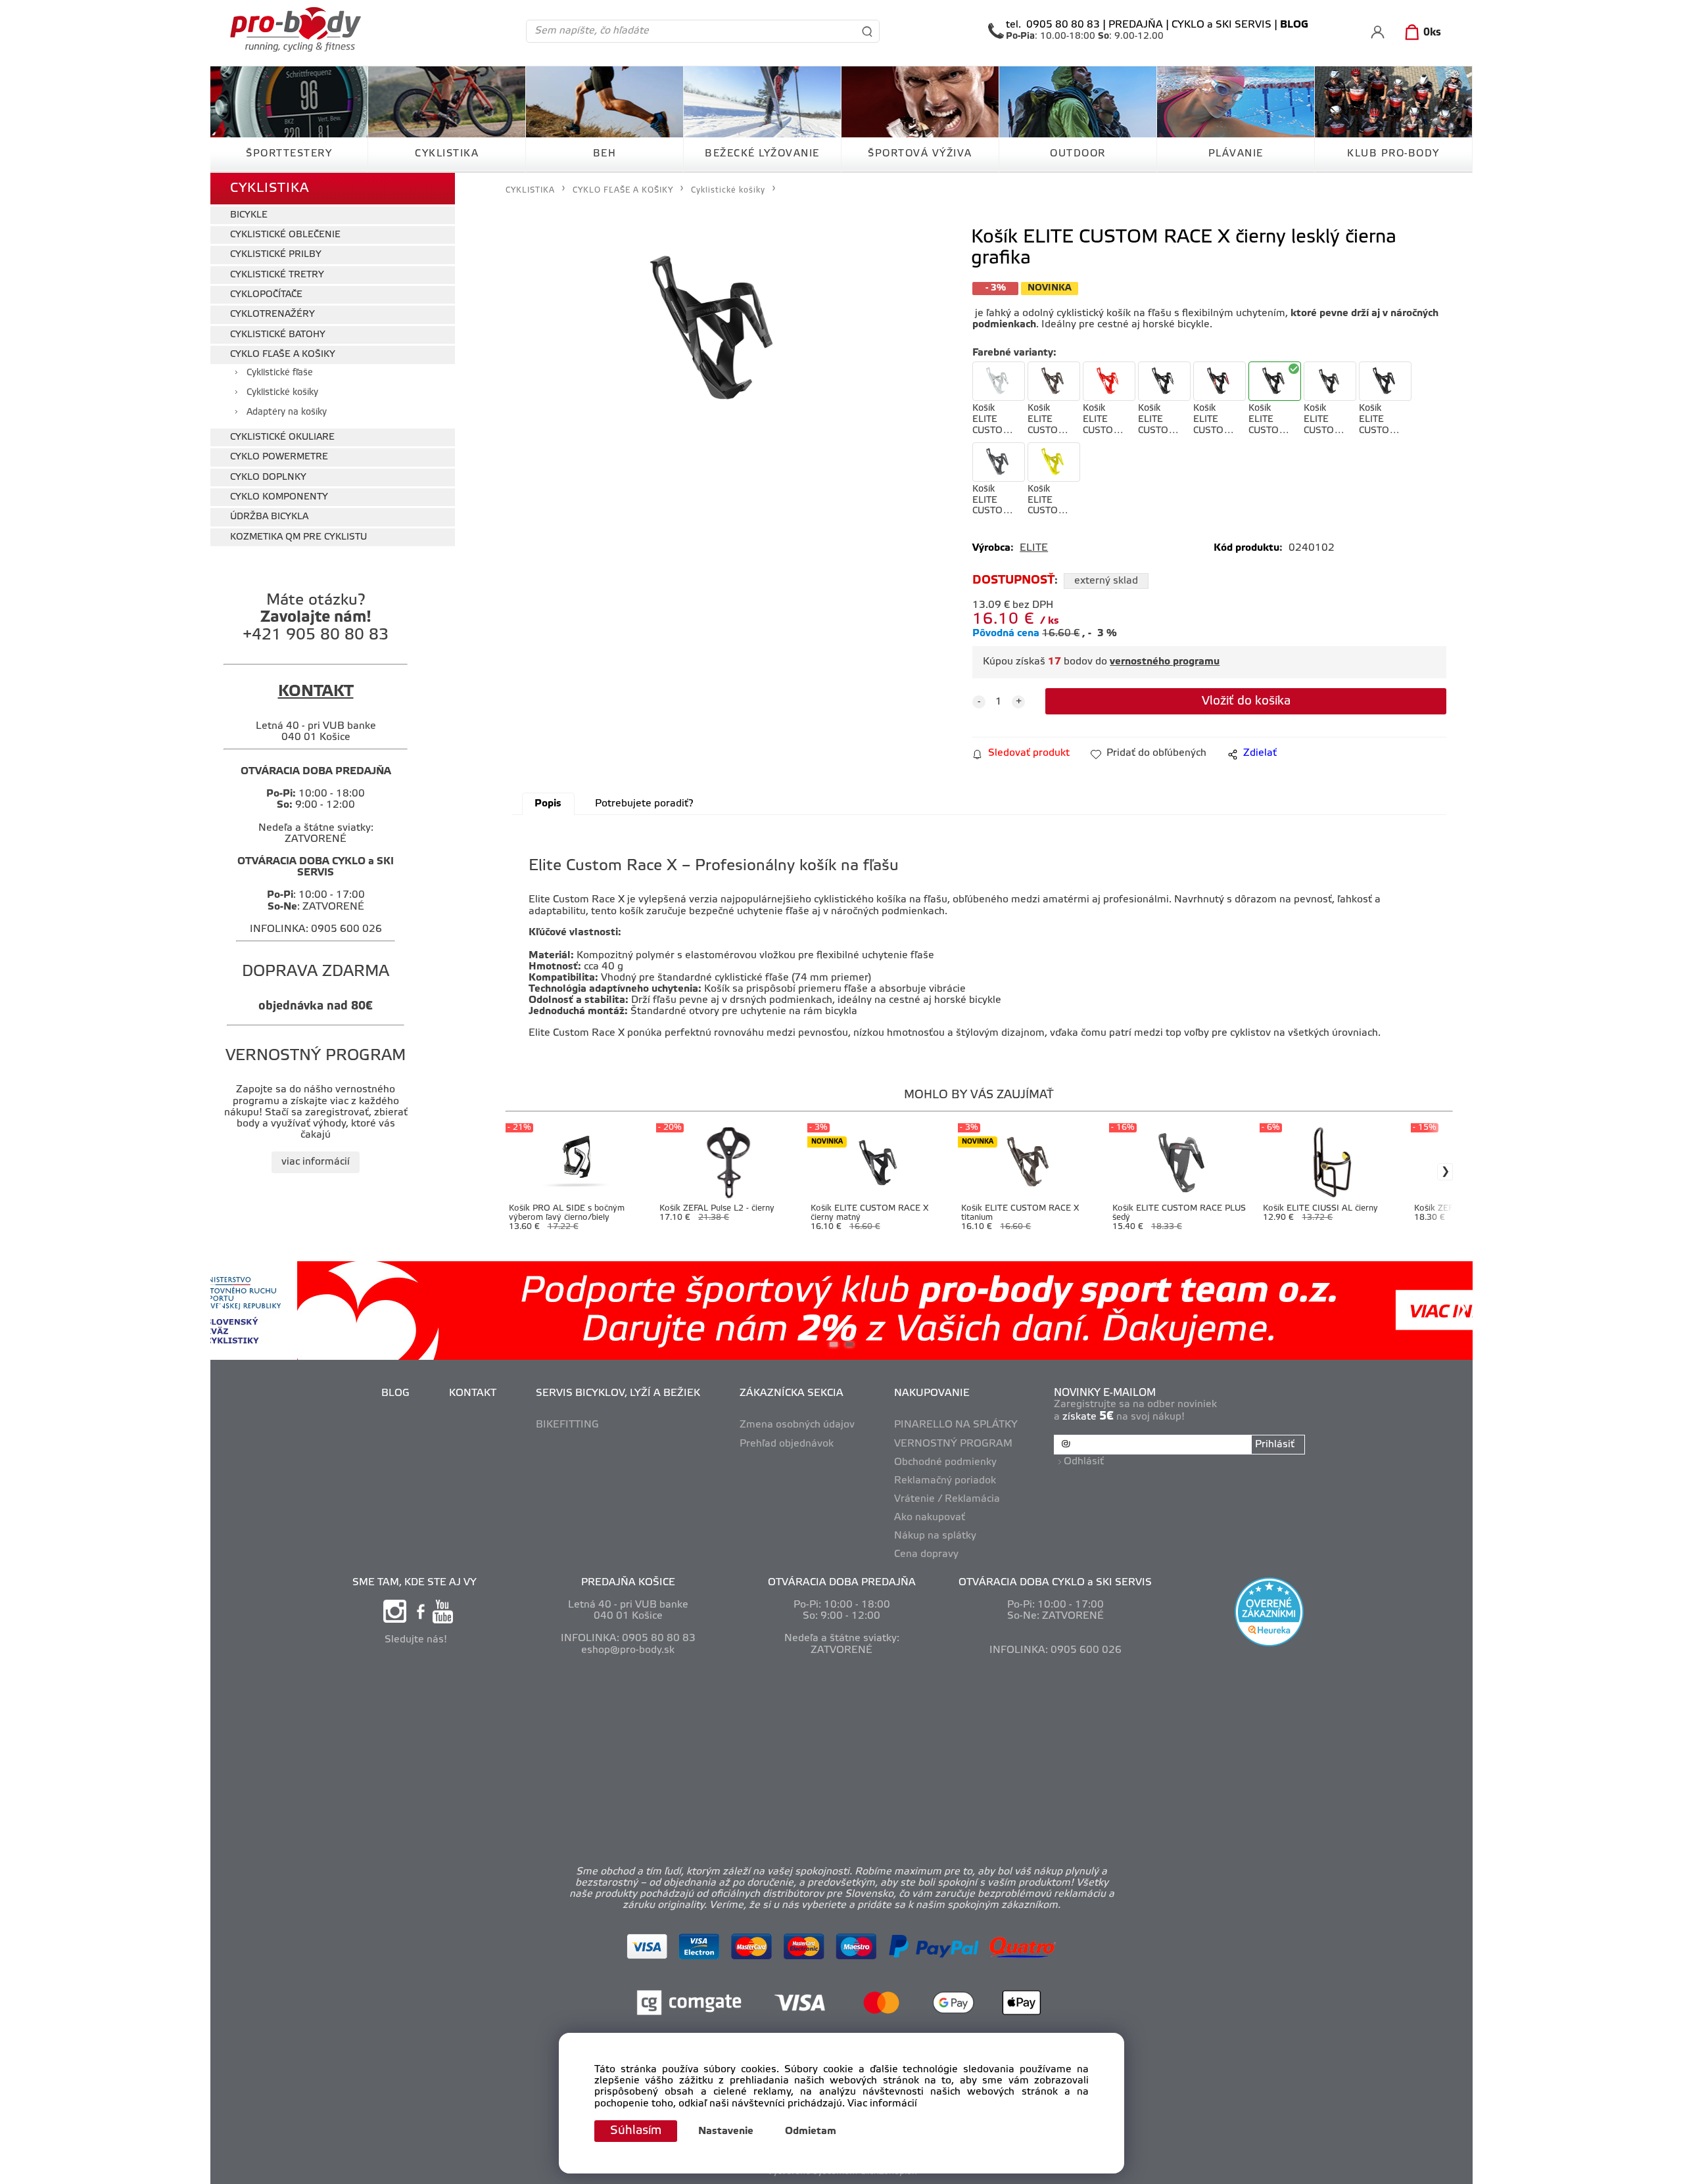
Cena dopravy (926, 1554)
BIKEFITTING (567, 1425)
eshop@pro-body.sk (628, 1650)
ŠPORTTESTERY (289, 154)
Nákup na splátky (935, 1536)
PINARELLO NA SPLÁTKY (956, 1425)
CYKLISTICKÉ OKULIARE (282, 437)
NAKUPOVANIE (932, 1393)
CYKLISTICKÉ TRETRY (277, 275)
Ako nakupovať (930, 1518)
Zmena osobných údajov (797, 1425)
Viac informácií (882, 2104)
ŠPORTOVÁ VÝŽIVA (920, 154)
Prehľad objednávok (787, 1444)
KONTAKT (473, 1393)
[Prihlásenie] (1378, 32)
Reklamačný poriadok (945, 1481)
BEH (605, 154)
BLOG (395, 1393)
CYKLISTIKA (447, 154)
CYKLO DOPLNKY (268, 477)
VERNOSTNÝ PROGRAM (953, 1444)
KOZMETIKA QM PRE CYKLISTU (298, 537)
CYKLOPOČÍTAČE (266, 295)
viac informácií (316, 1162)
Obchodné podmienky (945, 1462)
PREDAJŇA (1136, 25)
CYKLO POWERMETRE (279, 457)
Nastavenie (726, 2131)
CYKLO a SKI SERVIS (1221, 25)
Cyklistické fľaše (280, 373)
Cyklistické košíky (282, 393)
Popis (548, 804)
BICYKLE (249, 215)
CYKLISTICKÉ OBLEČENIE (285, 235)
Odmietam (811, 2131)
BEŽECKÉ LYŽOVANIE (762, 154)
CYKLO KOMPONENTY (279, 497)
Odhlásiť (1084, 1462)
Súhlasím (636, 2131)
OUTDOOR (1078, 154)
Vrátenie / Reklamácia (947, 1499)
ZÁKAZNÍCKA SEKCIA (792, 1393)
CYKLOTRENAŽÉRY (273, 314)
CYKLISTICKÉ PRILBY (276, 255)
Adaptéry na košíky (287, 412)
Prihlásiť (1275, 1445)
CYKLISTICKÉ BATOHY (278, 335)
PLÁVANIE (1236, 154)
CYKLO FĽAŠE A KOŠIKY (283, 355)
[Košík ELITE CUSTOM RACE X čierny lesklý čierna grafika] (719, 331)
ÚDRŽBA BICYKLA (269, 517)
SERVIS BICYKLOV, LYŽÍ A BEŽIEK (618, 1393)
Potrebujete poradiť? (644, 804)
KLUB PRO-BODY (1393, 154)
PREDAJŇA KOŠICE (628, 1583)
